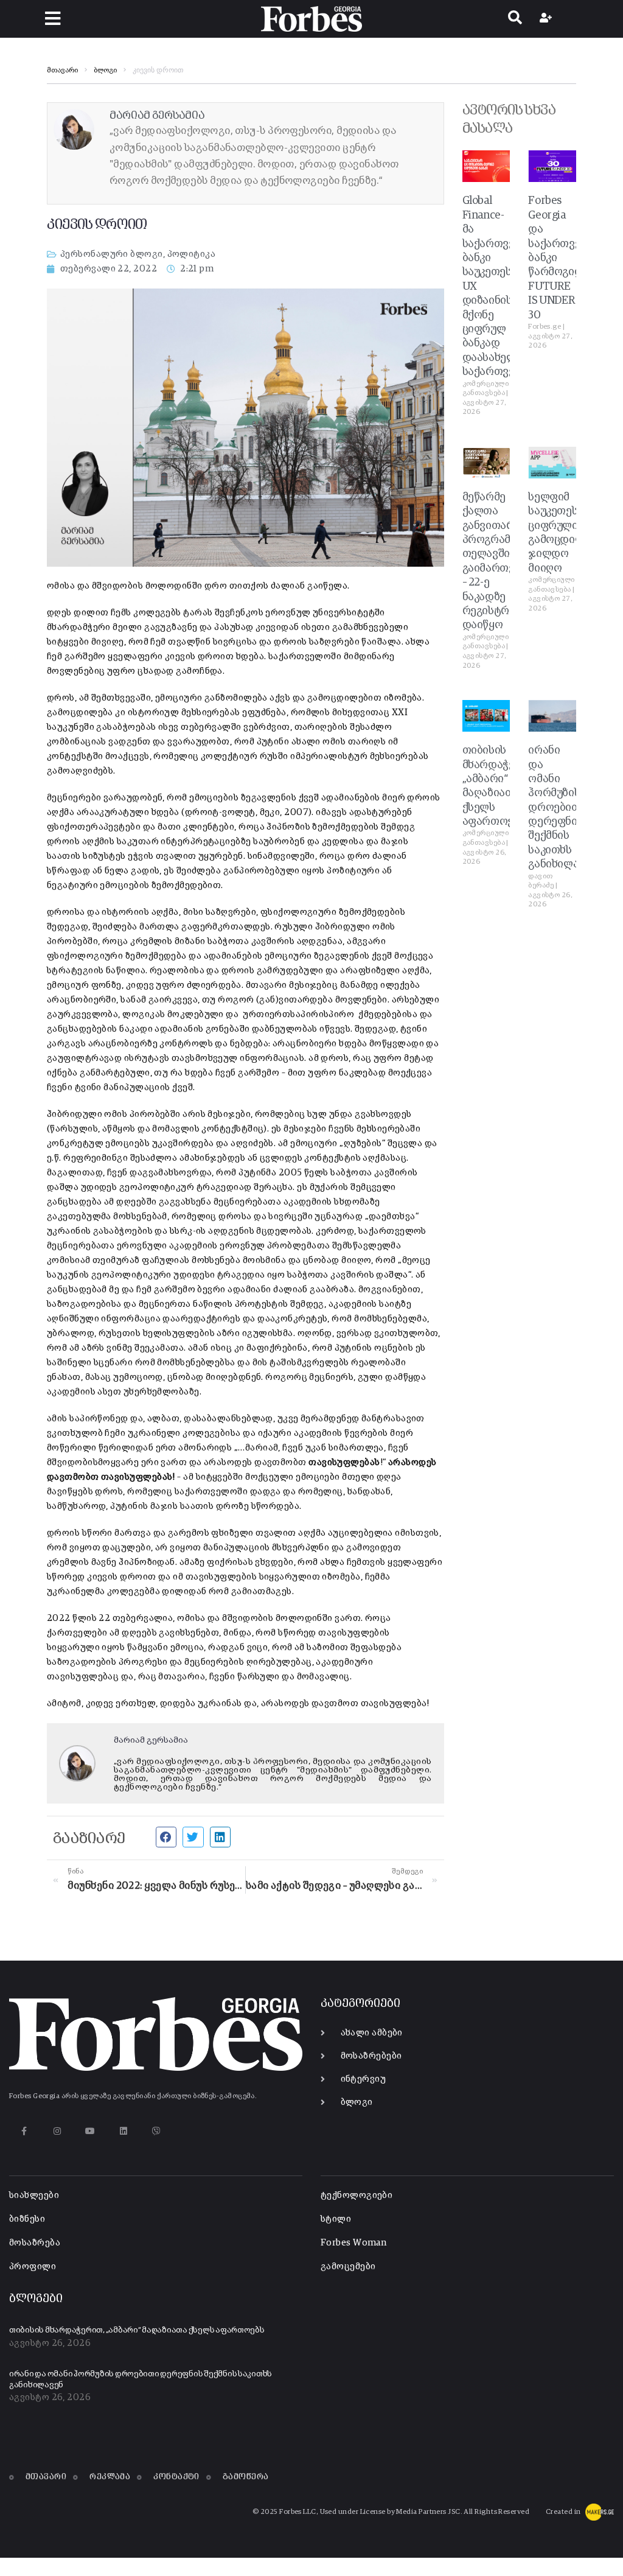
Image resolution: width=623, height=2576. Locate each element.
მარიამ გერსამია (151, 1740)
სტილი (336, 2219)
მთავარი (62, 71)
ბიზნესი (27, 2219)
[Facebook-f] (24, 2131)
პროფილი (33, 2266)
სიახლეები (34, 2195)
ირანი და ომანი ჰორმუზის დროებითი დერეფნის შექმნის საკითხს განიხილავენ (562, 807)
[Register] (547, 19)
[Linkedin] (123, 2131)
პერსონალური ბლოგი (112, 254)
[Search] (515, 19)
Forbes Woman (353, 2243)
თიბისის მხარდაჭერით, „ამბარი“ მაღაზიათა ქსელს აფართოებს (137, 2330)
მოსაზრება (35, 2243)
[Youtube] (90, 2131)
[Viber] (157, 2131)
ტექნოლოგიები (357, 2195)
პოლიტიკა (192, 254)
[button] (53, 19)
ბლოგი (105, 71)
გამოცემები (348, 2266)
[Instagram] (57, 2131)
